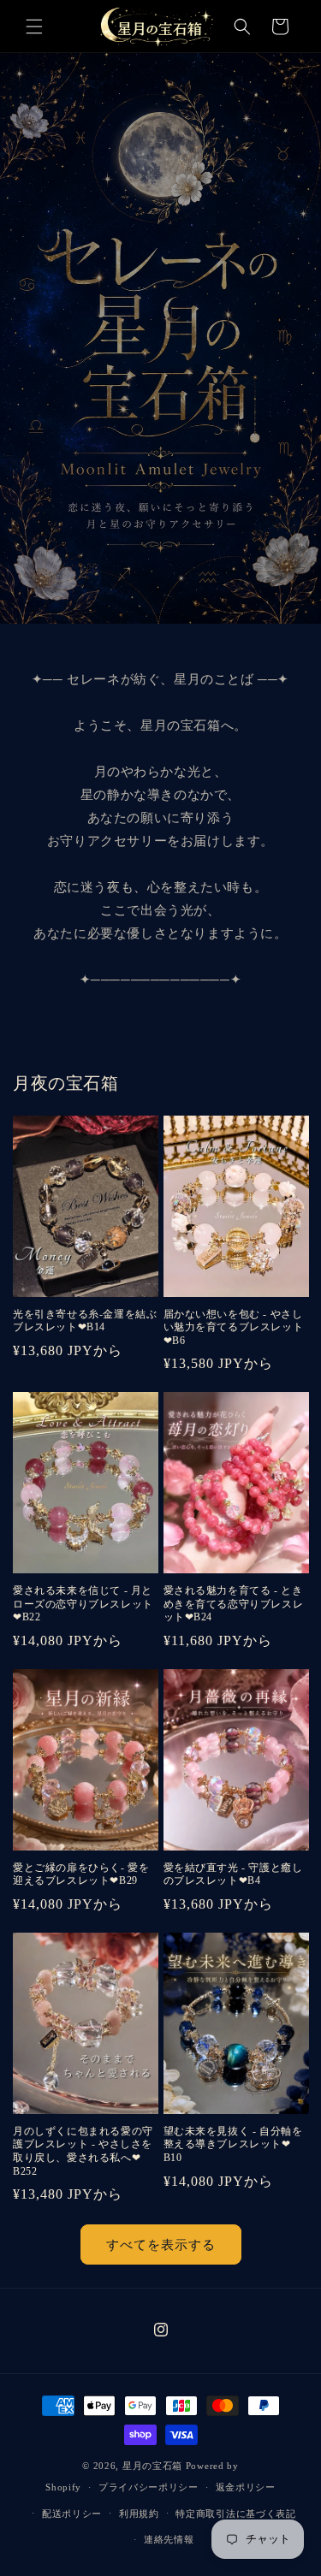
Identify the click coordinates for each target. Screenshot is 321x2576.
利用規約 (139, 2514)
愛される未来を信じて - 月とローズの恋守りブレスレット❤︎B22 (83, 1604)
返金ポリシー (246, 2487)
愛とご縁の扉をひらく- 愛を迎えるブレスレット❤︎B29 (81, 1874)
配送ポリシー (72, 2514)
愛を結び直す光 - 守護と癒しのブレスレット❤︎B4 (233, 1874)
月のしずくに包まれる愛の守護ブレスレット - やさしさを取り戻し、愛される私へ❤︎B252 (83, 2151)
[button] (34, 27)
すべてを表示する (161, 2245)
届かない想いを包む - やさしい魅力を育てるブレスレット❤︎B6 (234, 1327)
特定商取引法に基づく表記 (235, 2514)
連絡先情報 (169, 2539)
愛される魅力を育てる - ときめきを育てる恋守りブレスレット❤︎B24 (234, 1604)
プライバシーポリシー (149, 2487)
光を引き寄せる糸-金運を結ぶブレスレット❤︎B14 (85, 1321)
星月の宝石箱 (152, 2466)
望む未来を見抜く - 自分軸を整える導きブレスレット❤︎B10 (233, 2144)
